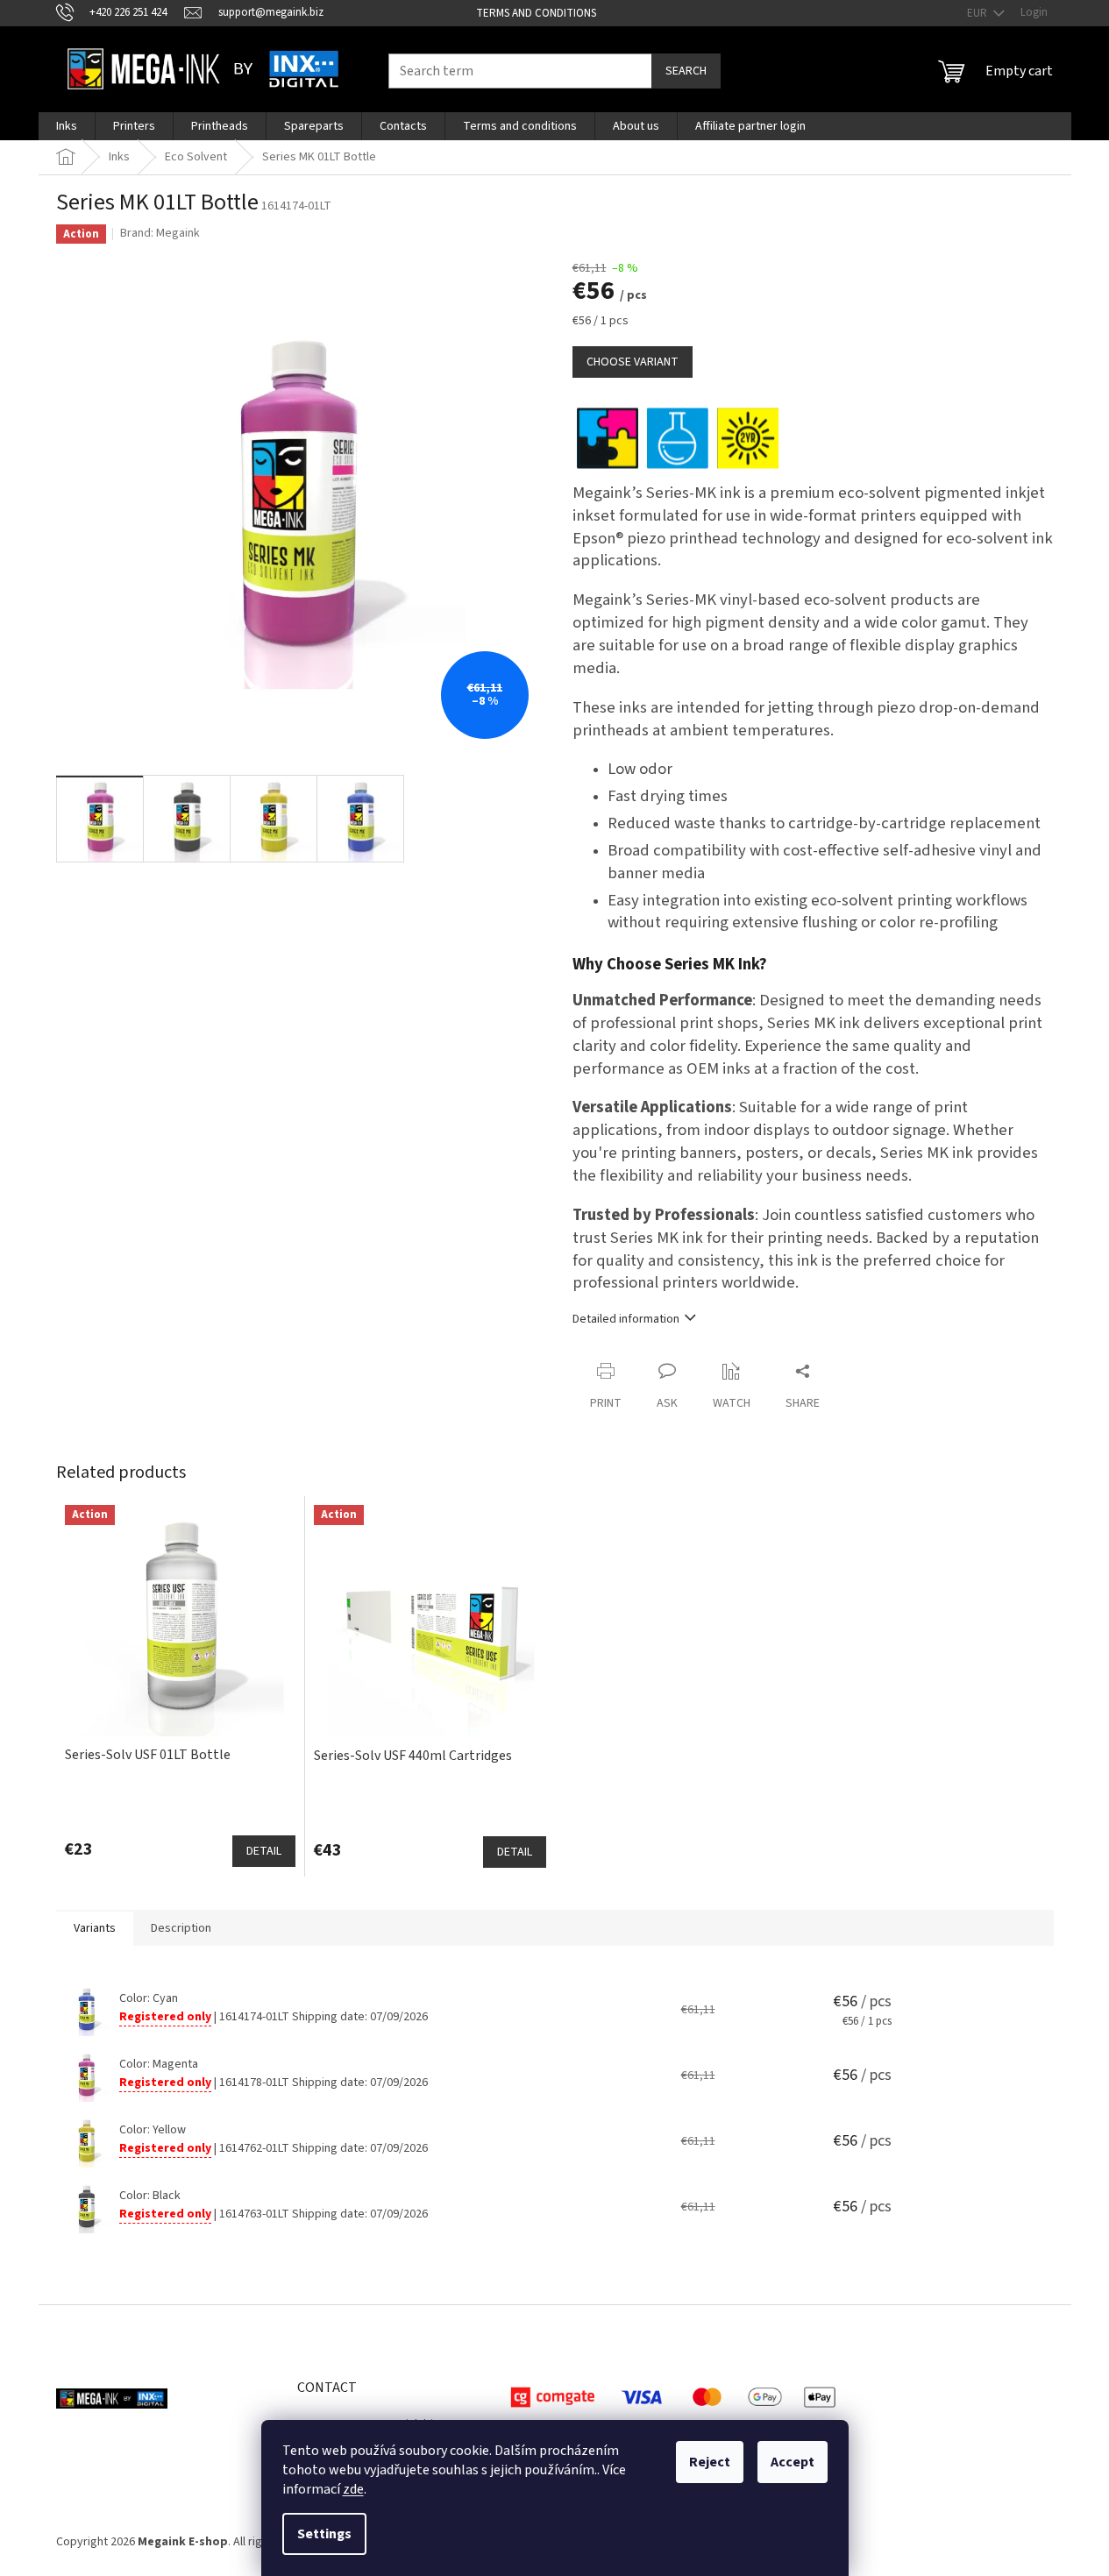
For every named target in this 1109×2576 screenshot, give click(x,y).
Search (686, 71)
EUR (978, 13)
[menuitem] (67, 126)
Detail (264, 1851)
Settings (324, 2534)
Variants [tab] (95, 1928)
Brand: (160, 233)
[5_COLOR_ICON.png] (608, 437)
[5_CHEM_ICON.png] (678, 437)
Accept (793, 2462)
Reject (710, 2462)
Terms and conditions (536, 13)
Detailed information (626, 1319)
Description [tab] (181, 1928)
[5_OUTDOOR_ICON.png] (748, 437)
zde (353, 2489)
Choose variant (633, 362)
